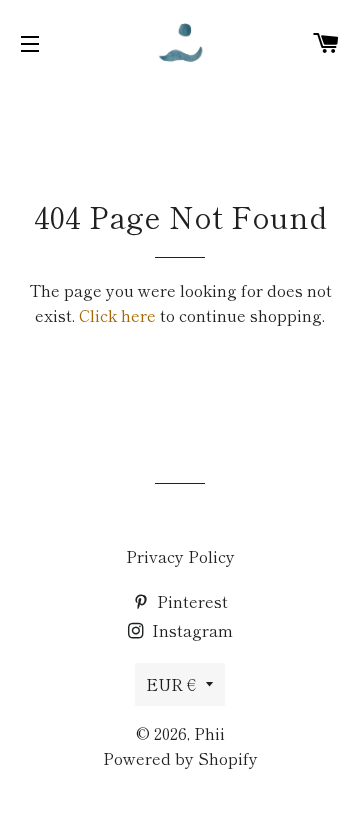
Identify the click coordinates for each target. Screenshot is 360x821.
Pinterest (190, 601)
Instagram (190, 630)
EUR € (171, 684)
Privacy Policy (180, 556)
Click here (117, 315)
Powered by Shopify (180, 758)
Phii (209, 733)
